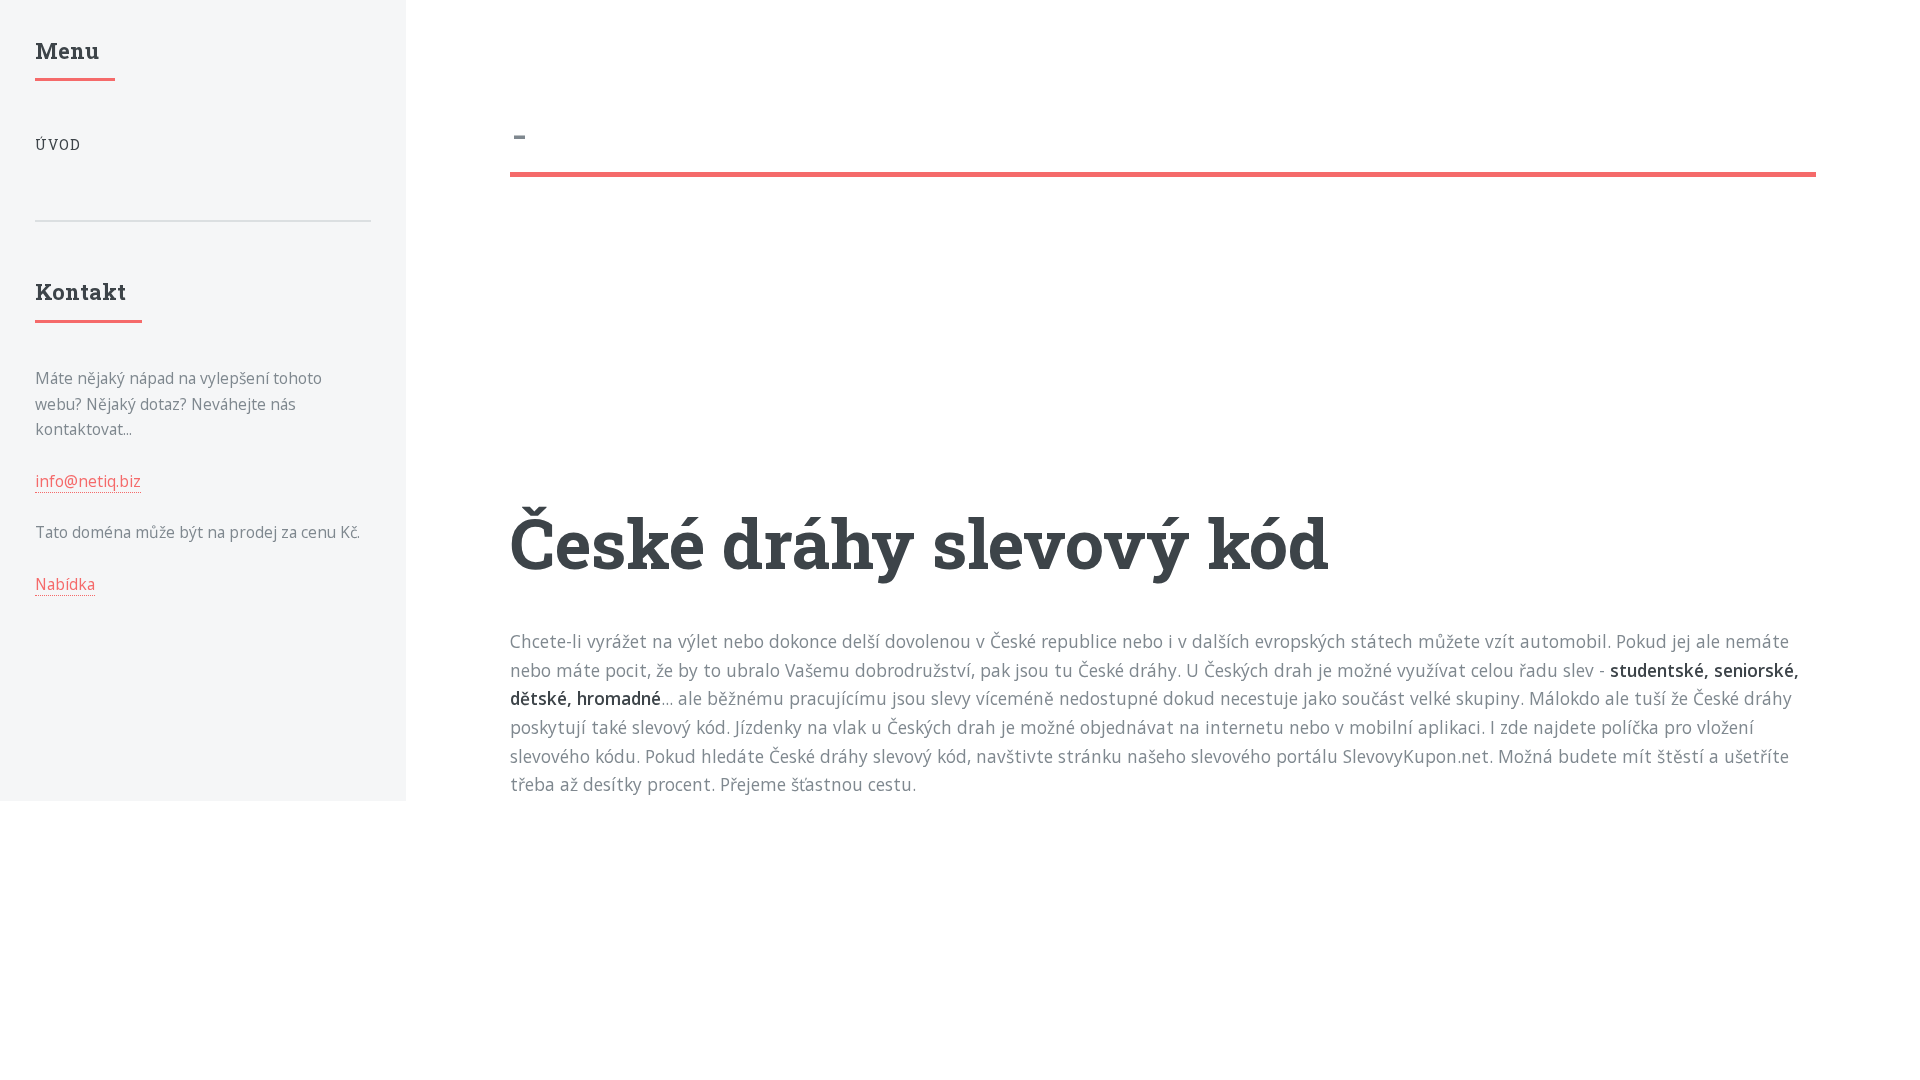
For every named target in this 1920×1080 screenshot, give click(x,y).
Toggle (453, 58)
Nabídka (65, 584)
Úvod (58, 144)
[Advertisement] (1110, 357)
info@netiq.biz (88, 481)
